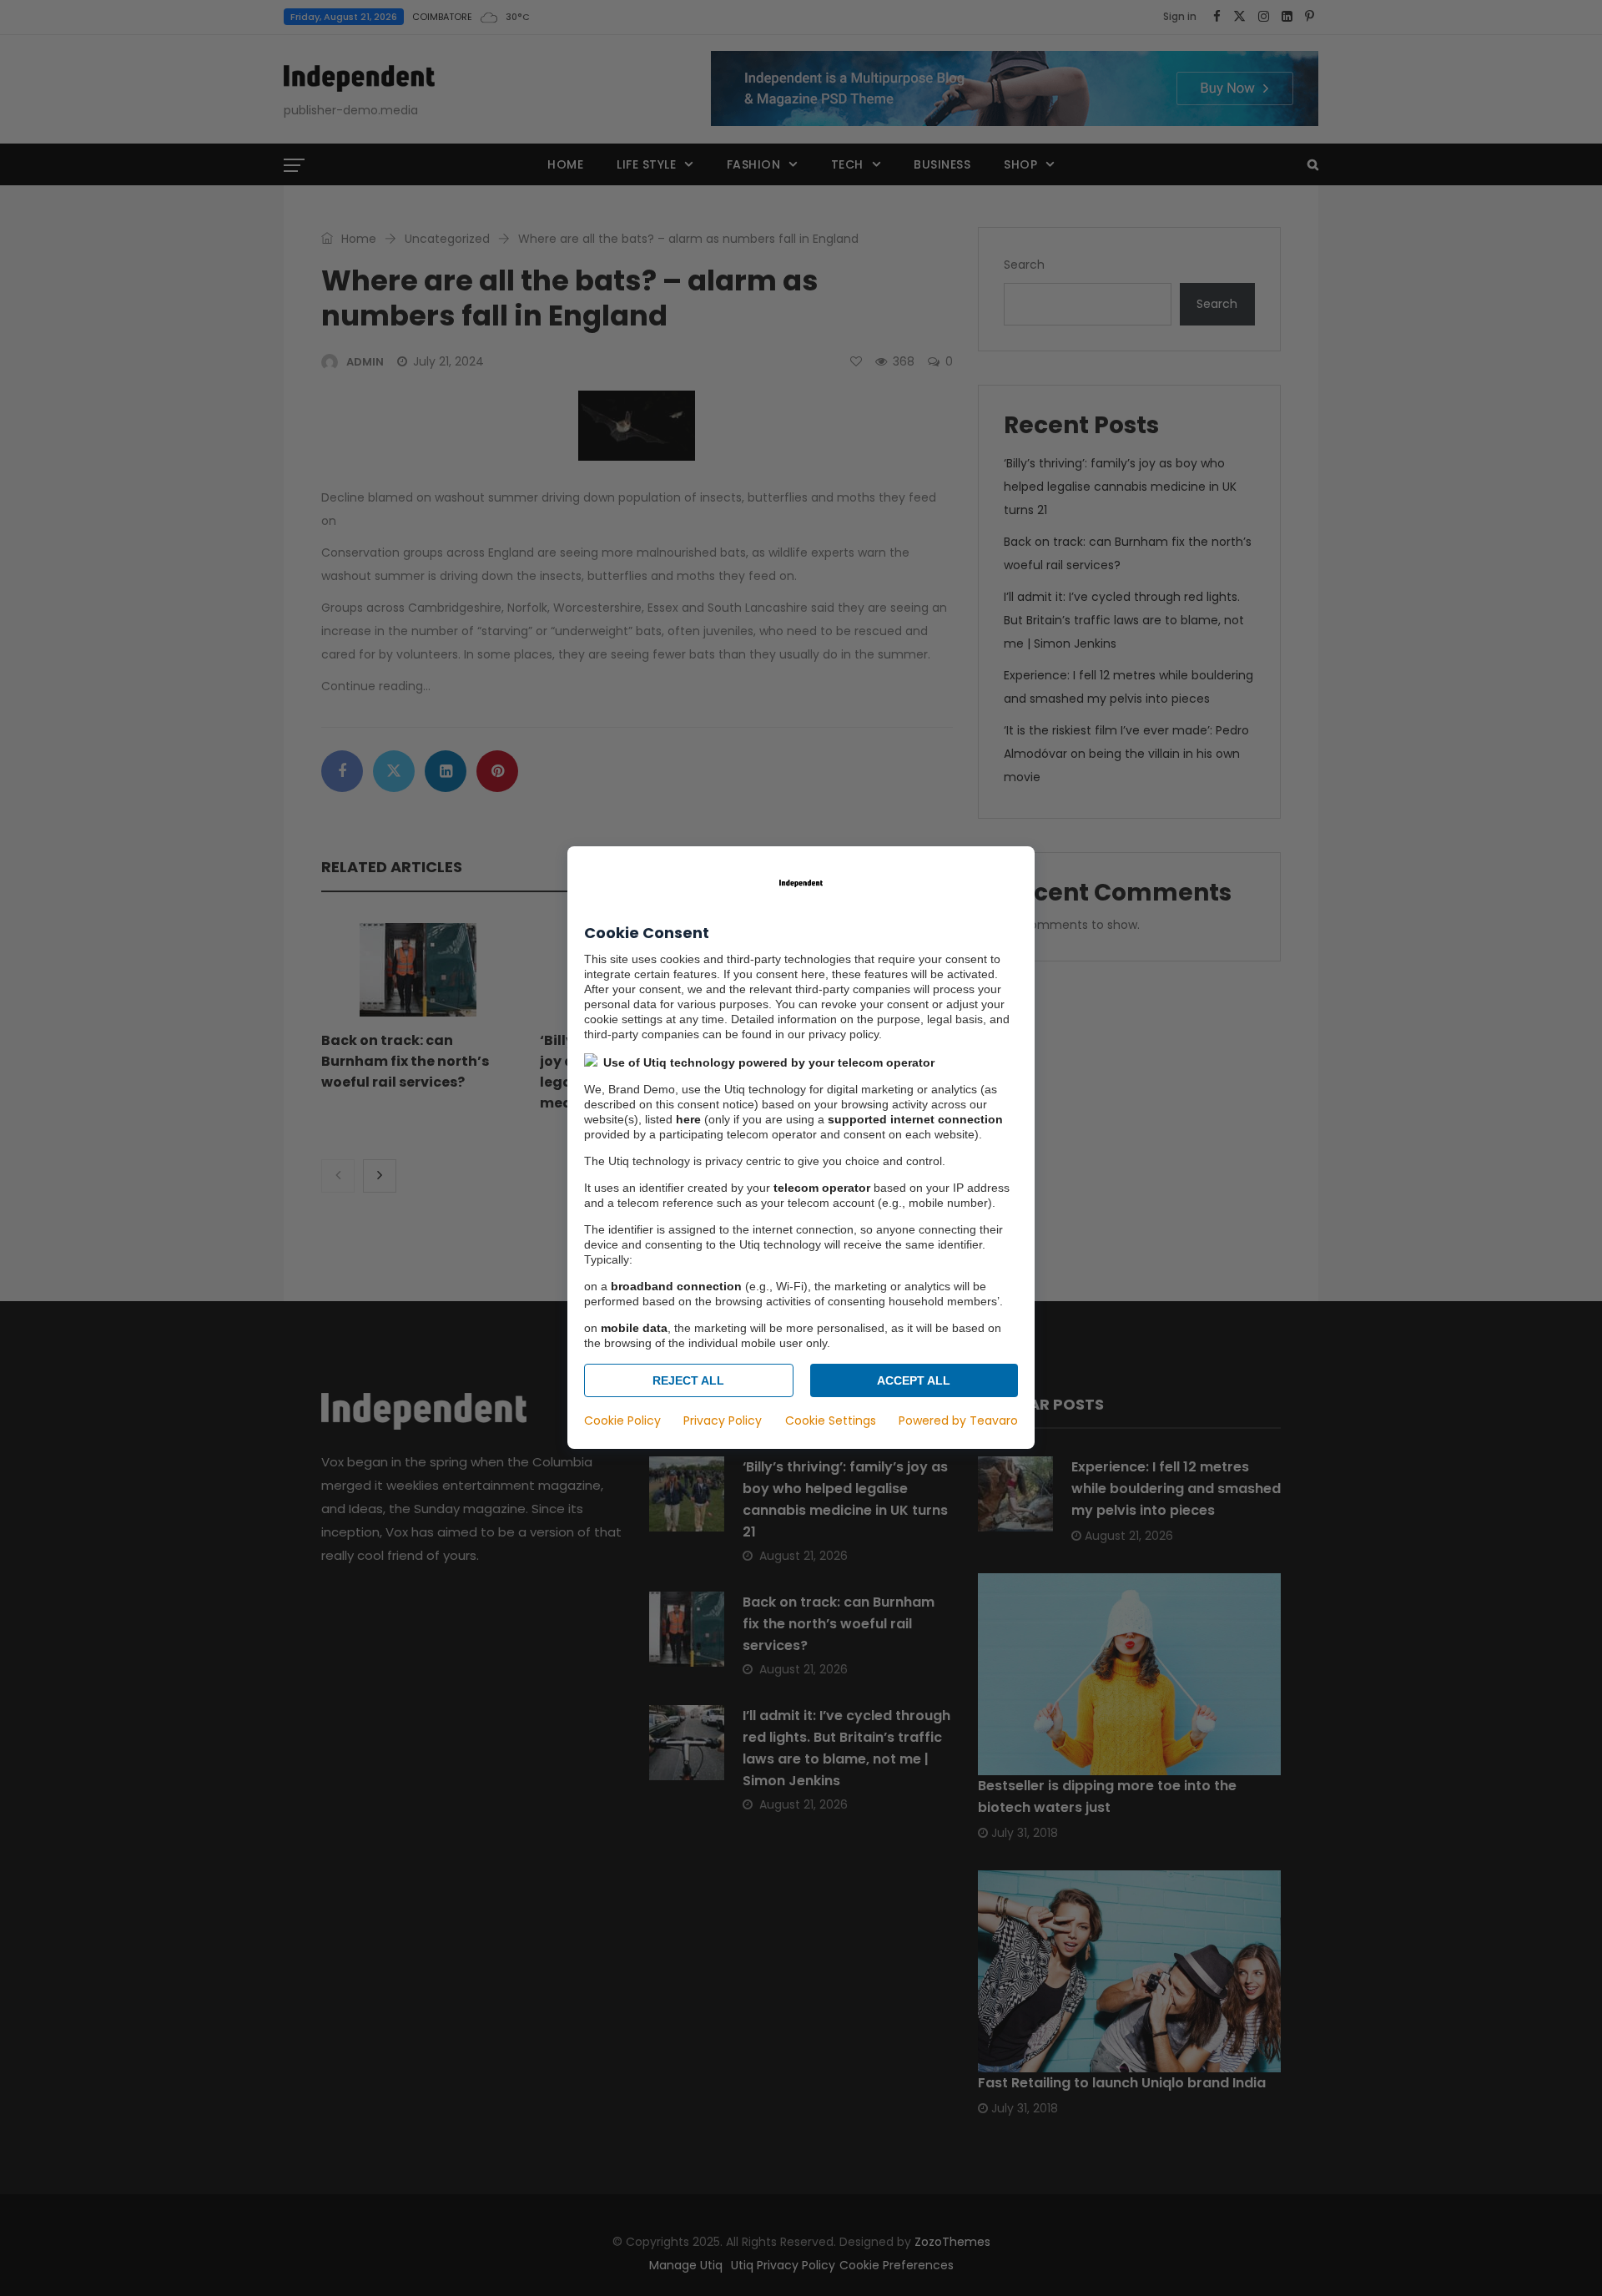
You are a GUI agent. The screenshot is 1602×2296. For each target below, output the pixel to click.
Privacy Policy (723, 1421)
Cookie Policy (622, 1421)
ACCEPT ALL (914, 1381)
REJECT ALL (688, 1381)
